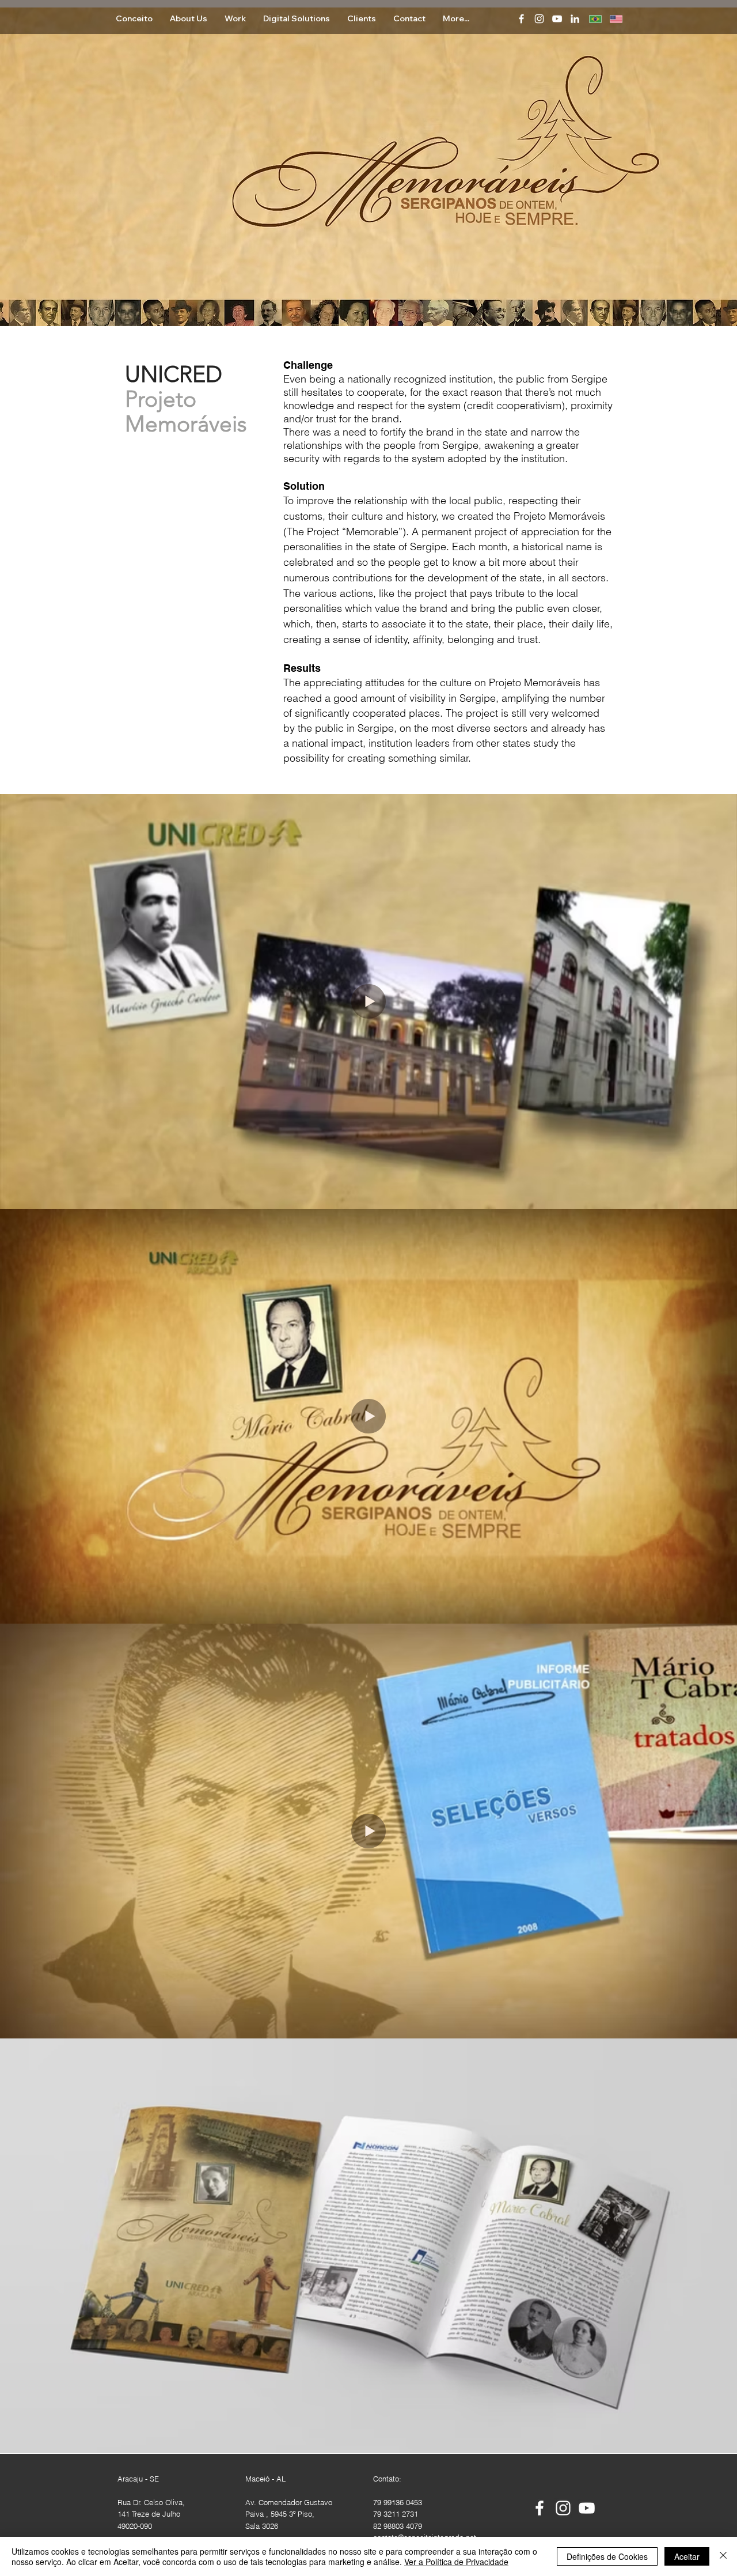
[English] (611, 19)
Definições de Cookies (607, 2556)
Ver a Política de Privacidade (456, 2562)
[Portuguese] (591, 19)
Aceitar (687, 2556)
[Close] (723, 2556)
